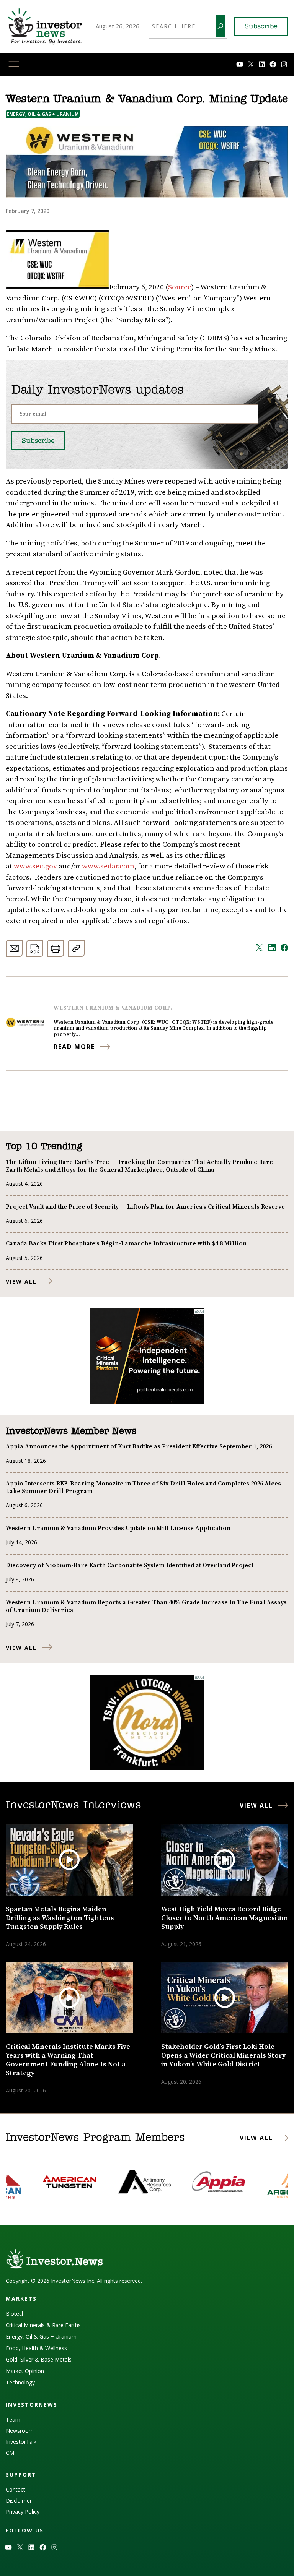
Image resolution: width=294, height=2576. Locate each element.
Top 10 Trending (44, 1147)
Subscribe (261, 27)
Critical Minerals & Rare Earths (43, 2325)
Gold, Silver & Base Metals (39, 2359)
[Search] (220, 26)
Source (180, 287)
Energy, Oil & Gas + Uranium (43, 114)
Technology (20, 2382)
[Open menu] (14, 64)
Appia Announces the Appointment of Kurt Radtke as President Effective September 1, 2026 (139, 1446)
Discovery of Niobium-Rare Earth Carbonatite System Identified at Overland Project (130, 1565)
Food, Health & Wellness (36, 2348)
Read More (74, 1047)
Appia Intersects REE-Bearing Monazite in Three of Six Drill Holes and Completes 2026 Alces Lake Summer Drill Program (143, 1487)
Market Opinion (25, 2371)
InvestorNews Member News (71, 1432)
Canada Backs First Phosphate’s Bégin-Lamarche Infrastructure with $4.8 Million (126, 1243)
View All (21, 1282)
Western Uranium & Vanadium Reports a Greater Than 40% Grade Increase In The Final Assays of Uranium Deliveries (146, 1606)
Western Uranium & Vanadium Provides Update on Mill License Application (118, 1528)
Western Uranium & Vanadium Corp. (113, 1008)
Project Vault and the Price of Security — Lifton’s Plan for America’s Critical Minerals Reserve (145, 1207)
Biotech (15, 2314)
